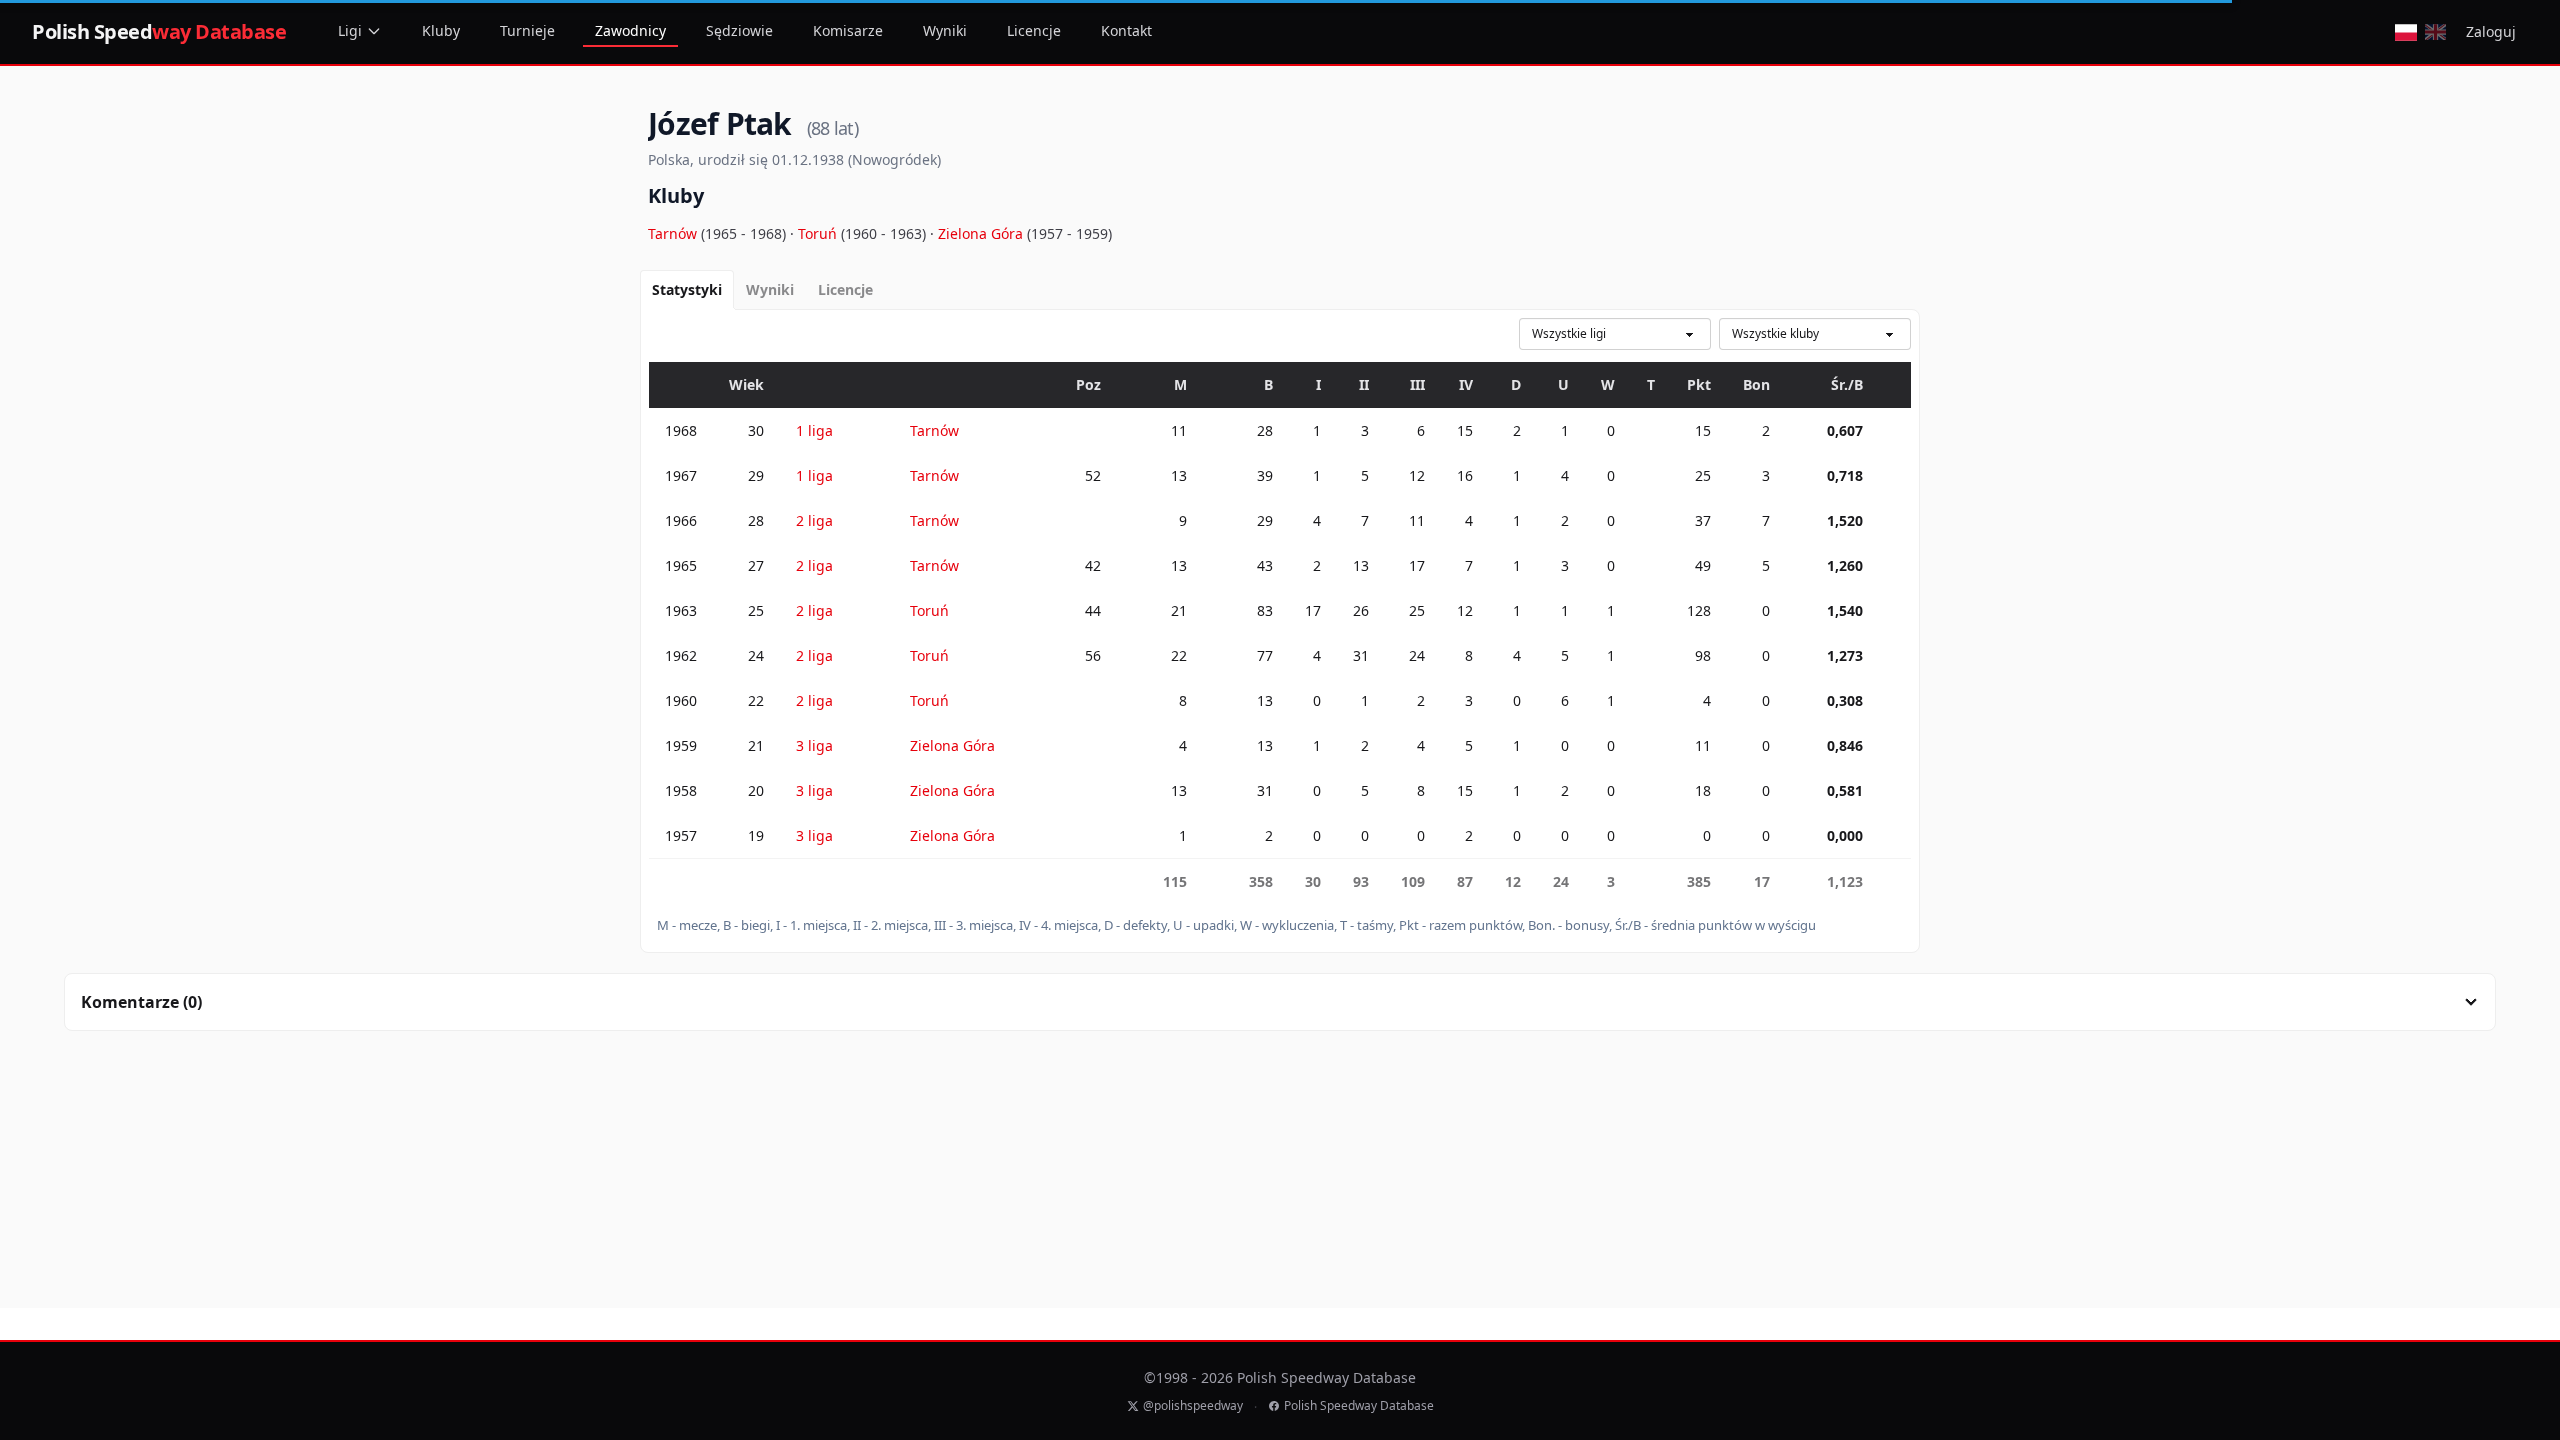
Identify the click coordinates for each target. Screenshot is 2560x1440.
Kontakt (1126, 30)
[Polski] (2405, 32)
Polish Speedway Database (1359, 1406)
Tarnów (674, 233)
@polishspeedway (1193, 1406)
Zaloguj (2491, 31)
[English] (2435, 32)
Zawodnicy (630, 30)
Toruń (819, 233)
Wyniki (945, 30)
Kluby (441, 30)
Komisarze (848, 30)
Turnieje (527, 30)
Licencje (1034, 30)
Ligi (350, 30)
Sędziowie (739, 30)
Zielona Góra (982, 233)
